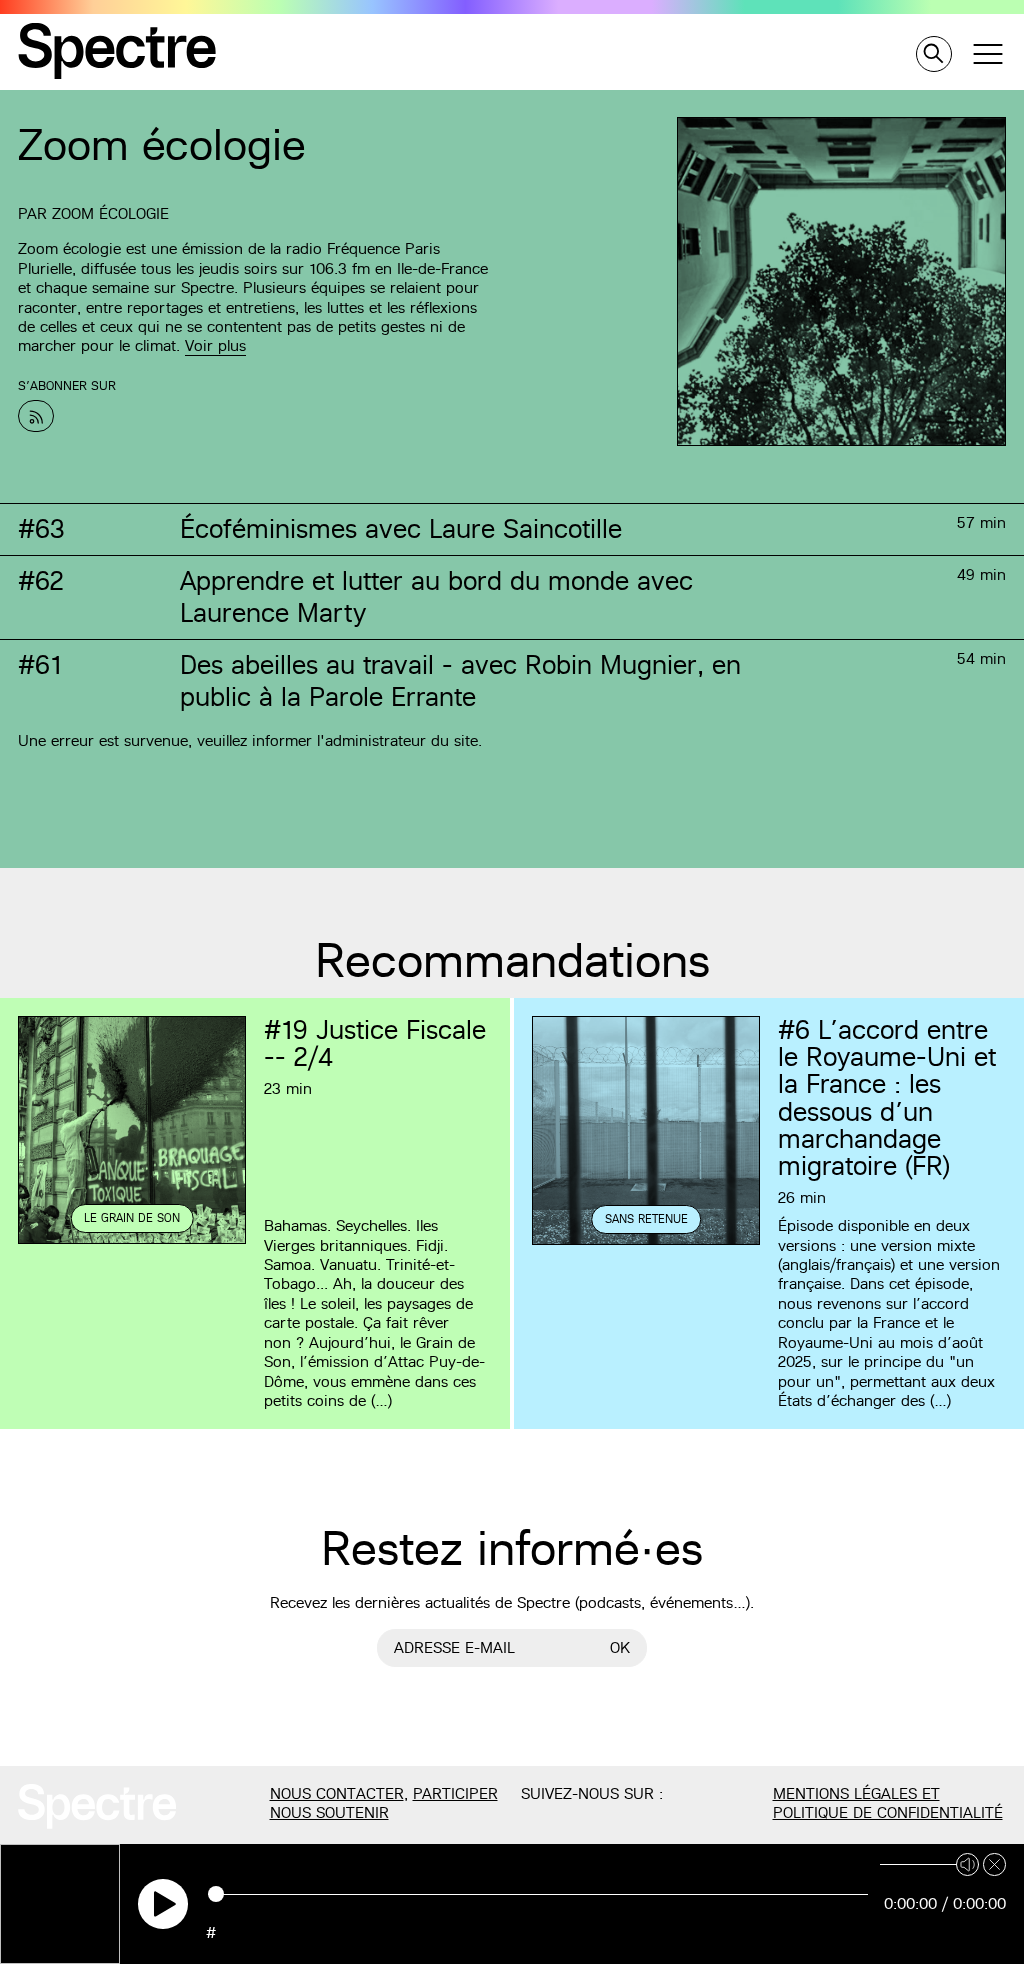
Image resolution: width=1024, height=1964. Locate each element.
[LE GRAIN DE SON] (132, 1241)
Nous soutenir (329, 1812)
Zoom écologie (110, 213)
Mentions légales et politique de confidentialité (888, 1803)
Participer (455, 1793)
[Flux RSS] (36, 416)
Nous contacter (337, 1793)
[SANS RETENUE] (646, 1242)
